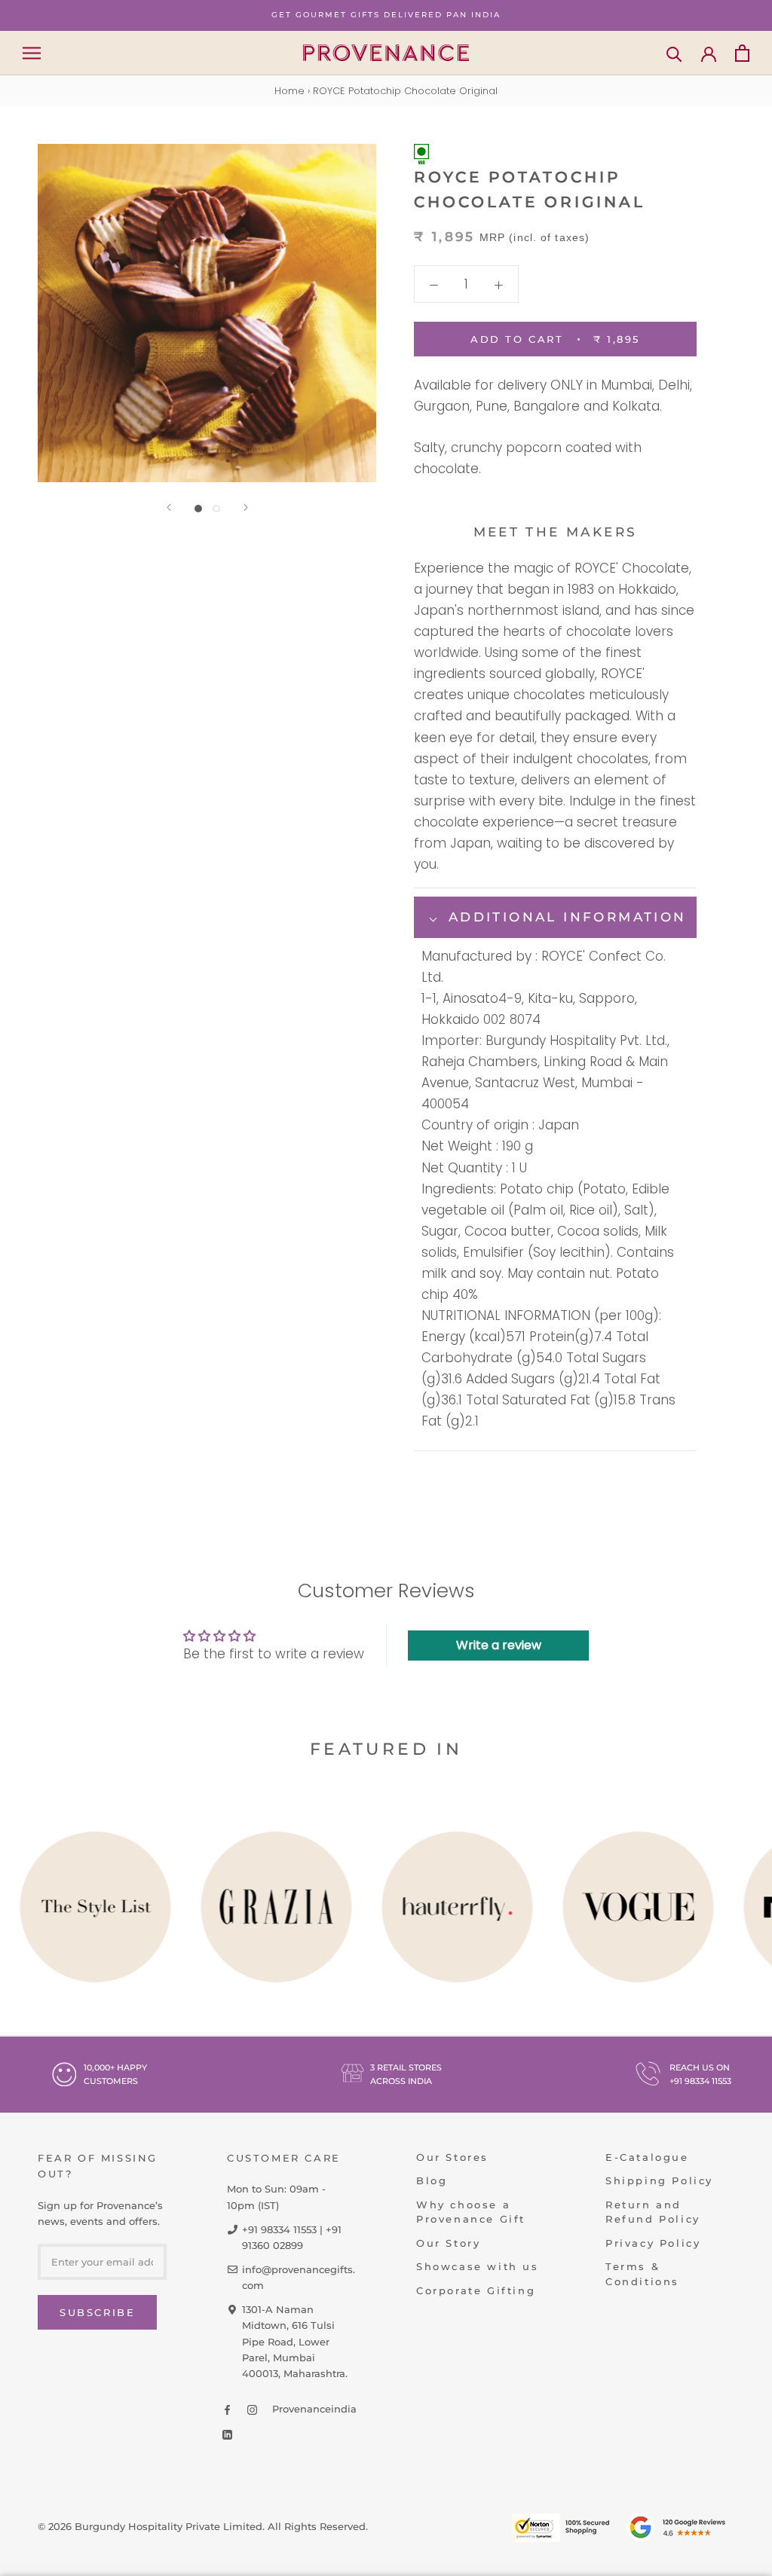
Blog (432, 2180)
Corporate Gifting (476, 2290)
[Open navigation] (32, 53)
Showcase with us (478, 2266)
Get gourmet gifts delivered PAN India (386, 15)
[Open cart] (742, 53)
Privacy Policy (653, 2243)
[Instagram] (252, 2409)
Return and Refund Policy (653, 2212)
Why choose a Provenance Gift (471, 2212)
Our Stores (452, 2157)
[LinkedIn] (227, 2434)
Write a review (499, 1645)
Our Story (448, 2243)
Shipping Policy (659, 2180)
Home (289, 91)
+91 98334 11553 (700, 2081)
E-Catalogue (647, 2157)
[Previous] (169, 507)
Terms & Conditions (642, 2274)
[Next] (246, 507)
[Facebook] (227, 2409)
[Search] (674, 53)
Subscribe (97, 2312)
